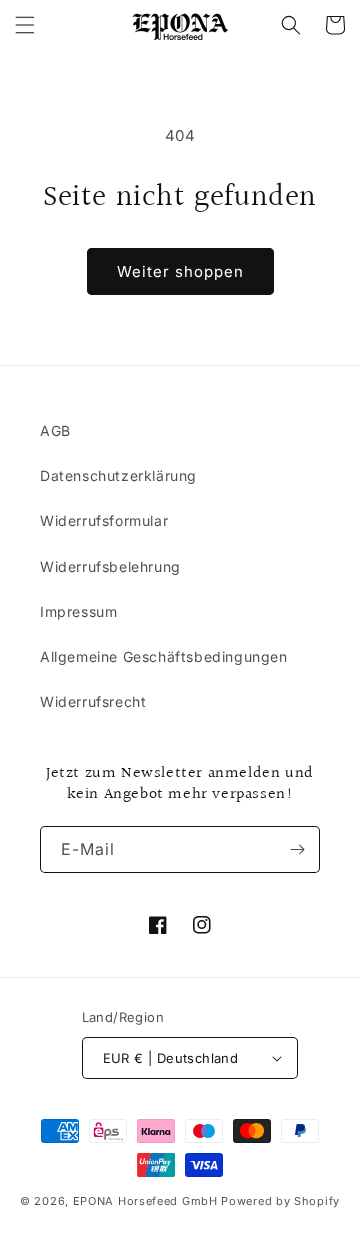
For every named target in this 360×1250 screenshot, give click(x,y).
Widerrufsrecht (93, 701)
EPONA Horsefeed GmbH (145, 1201)
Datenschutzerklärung (118, 475)
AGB (55, 430)
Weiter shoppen (180, 271)
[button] (25, 25)
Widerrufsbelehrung (110, 566)
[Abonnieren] (297, 849)
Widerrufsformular (104, 520)
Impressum (78, 611)
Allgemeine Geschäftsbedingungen (164, 656)
